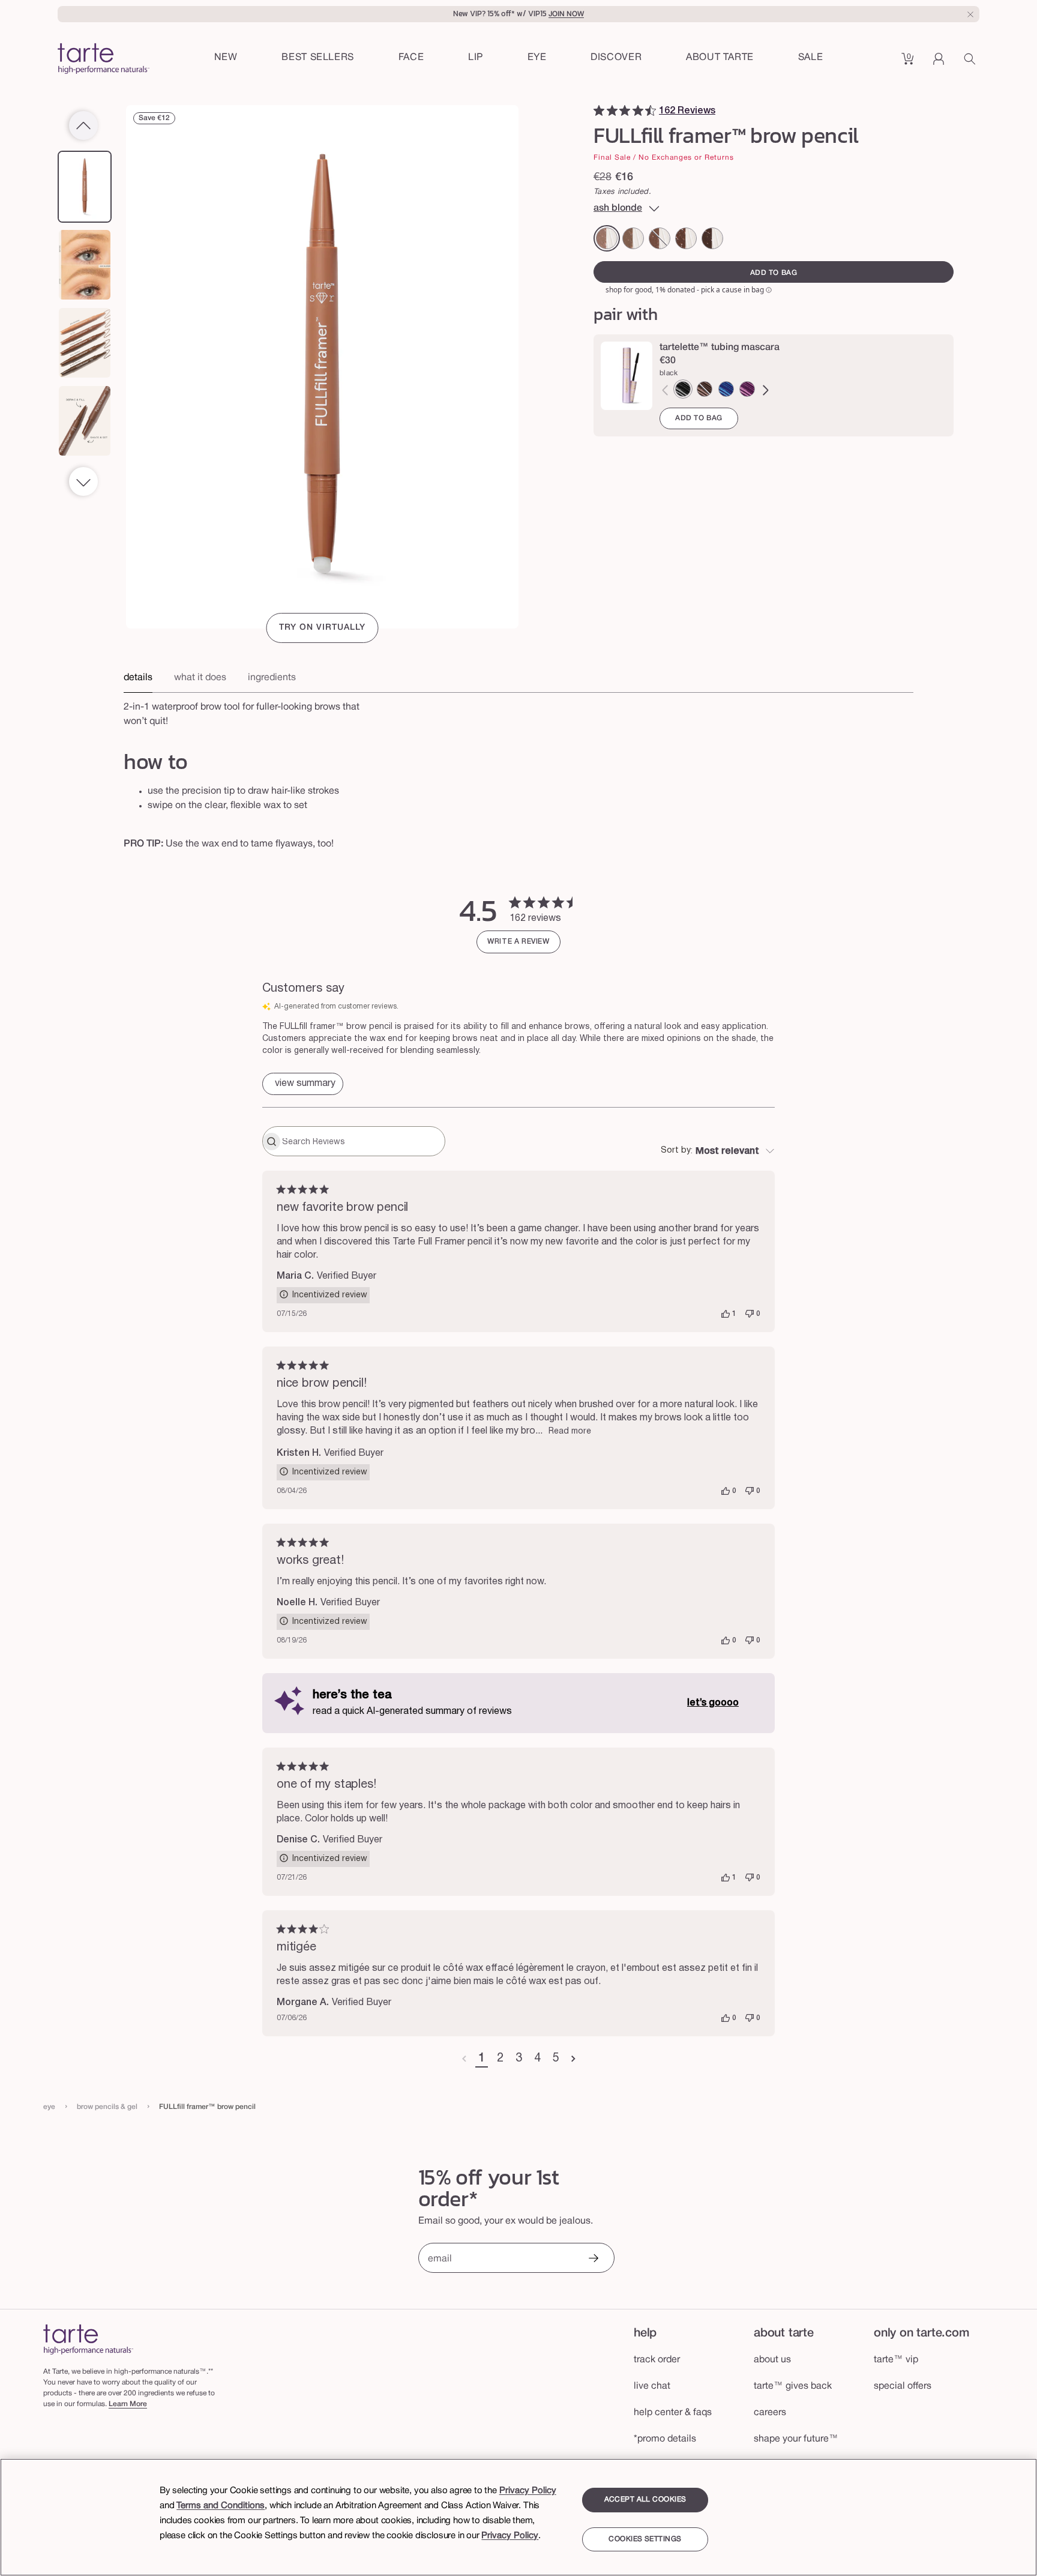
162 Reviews (687, 111)
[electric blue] (726, 389)
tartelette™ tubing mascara (720, 348)
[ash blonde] (607, 238)
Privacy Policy (528, 2491)
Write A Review (518, 942)
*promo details (665, 2439)
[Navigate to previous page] (464, 2059)
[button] (411, 58)
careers (770, 2413)
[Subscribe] (593, 2259)
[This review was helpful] (726, 1314)
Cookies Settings (645, 2539)
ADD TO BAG (699, 418)
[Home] (88, 2339)
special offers (903, 2386)
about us (772, 2360)
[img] (599, 110)
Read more (570, 1431)
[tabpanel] (518, 711)
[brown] (705, 389)
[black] (683, 389)
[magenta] (747, 389)
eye (49, 2107)
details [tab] (138, 678)
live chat (652, 2386)
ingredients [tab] (272, 678)
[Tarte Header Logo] (104, 60)
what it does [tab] (200, 678)
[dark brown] (686, 238)
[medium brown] (660, 238)
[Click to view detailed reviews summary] (303, 1084)
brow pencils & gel (107, 2107)
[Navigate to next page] (573, 2059)
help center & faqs (673, 2413)
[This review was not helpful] (750, 1314)
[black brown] (712, 238)
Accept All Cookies (645, 2499)
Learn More (128, 2404)
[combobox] (718, 1151)
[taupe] (633, 238)
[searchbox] (362, 1141)
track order (657, 2360)
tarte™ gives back (793, 2386)
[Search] (972, 63)
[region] (518, 2517)
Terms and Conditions (221, 2506)
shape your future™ (796, 2439)
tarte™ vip (896, 2360)
